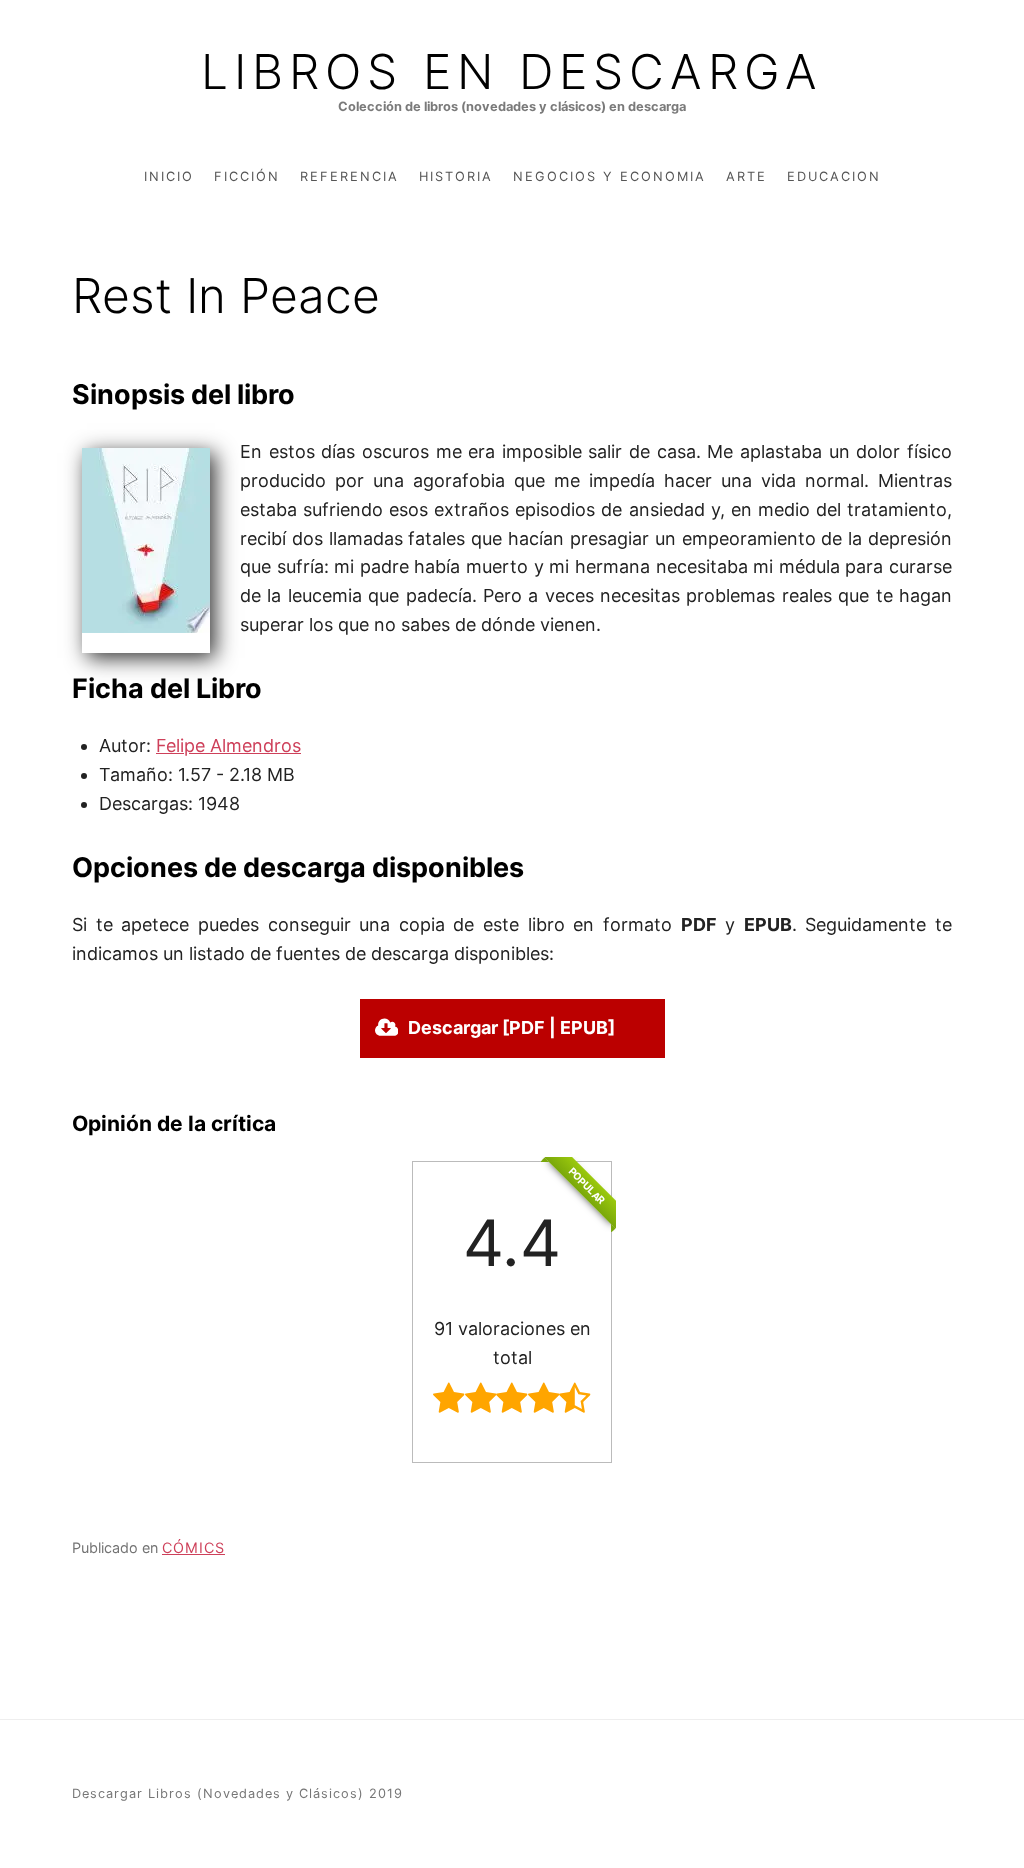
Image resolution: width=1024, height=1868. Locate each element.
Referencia (349, 176)
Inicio (169, 176)
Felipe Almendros (228, 745)
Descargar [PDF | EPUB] (511, 1027)
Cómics (193, 1547)
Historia (456, 176)
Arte (746, 176)
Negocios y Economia (609, 176)
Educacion (834, 176)
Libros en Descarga (512, 72)
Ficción (247, 176)
